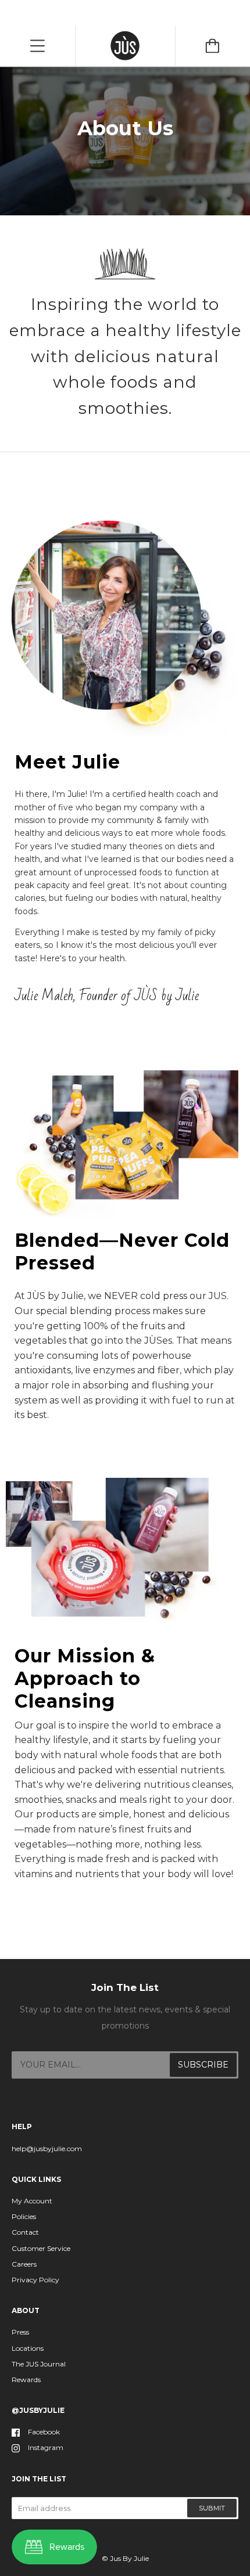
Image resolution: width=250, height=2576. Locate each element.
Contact (25, 2232)
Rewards (26, 2380)
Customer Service (41, 2248)
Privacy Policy (35, 2280)
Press (20, 2332)
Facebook (44, 2432)
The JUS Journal (39, 2364)
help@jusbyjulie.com (47, 2149)
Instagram (46, 2447)
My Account (32, 2201)
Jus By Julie (129, 2558)
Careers (24, 2264)
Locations (28, 2348)
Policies (24, 2216)
